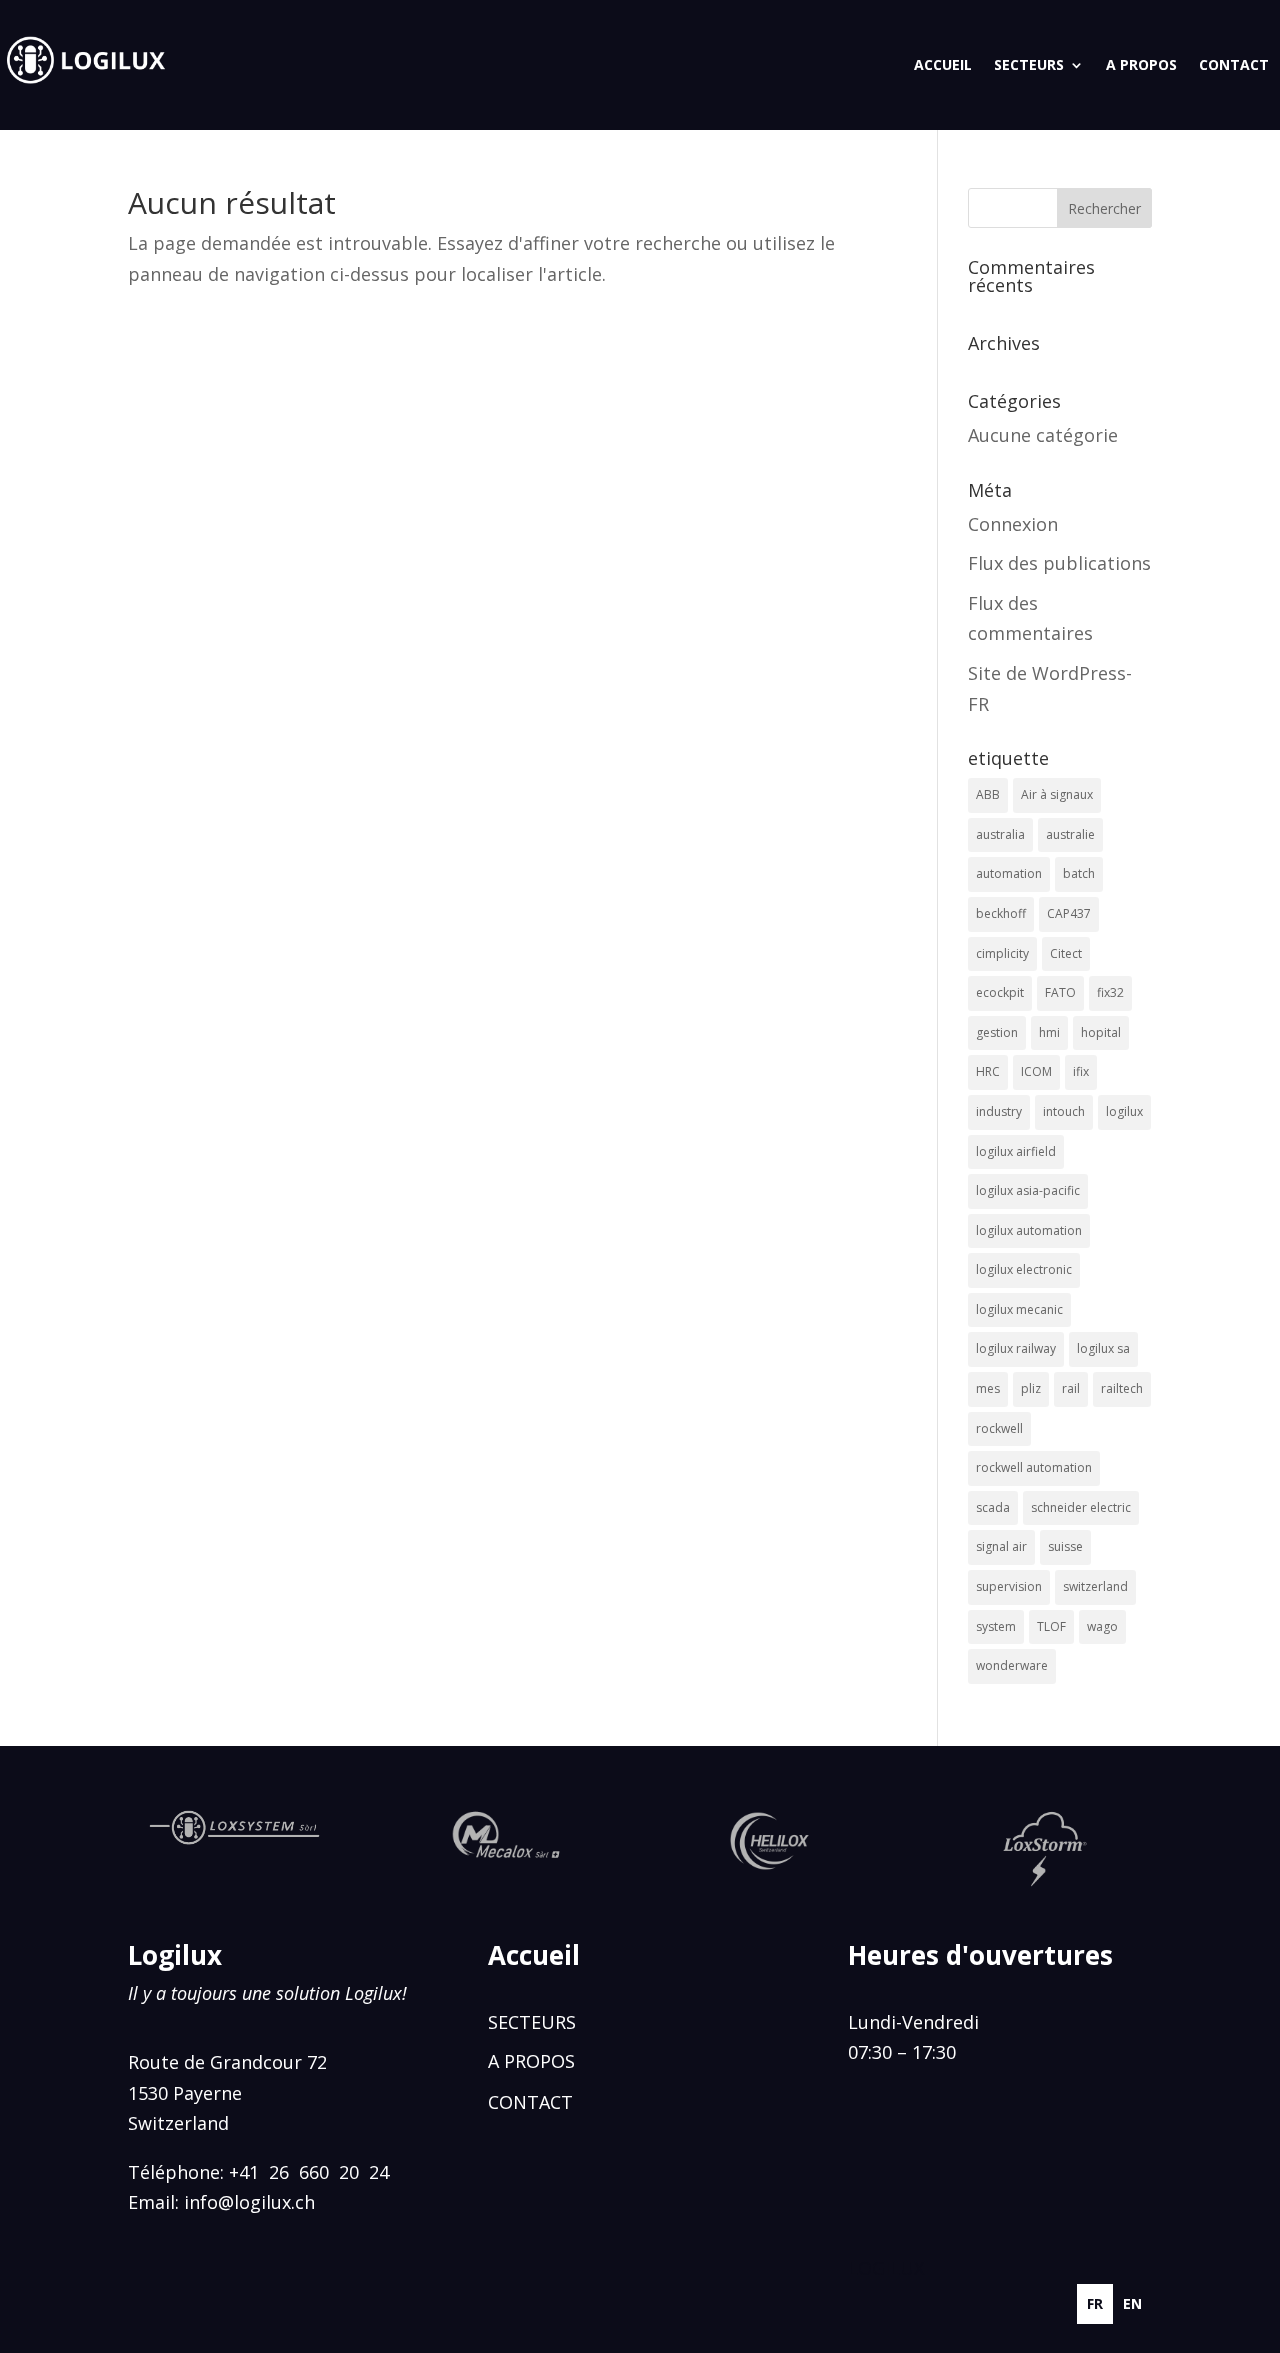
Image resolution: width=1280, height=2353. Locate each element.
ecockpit (1000, 992)
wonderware (1012, 1665)
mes (988, 1388)
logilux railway (1016, 1348)
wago (1102, 1626)
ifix (1081, 1071)
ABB (988, 794)
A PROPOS (1141, 64)
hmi (1049, 1032)
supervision (1009, 1586)
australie (1070, 834)
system (996, 1626)
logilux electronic (1024, 1269)
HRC (988, 1071)
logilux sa (1103, 1348)
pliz (1031, 1388)
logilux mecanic (1019, 1309)
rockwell (999, 1428)
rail (1071, 1388)
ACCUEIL (943, 64)
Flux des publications (1059, 563)
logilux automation (1029, 1230)
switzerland (1095, 1586)
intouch (1064, 1111)
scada (993, 1507)
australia (1000, 834)
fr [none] (1095, 2303)
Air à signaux (1057, 794)
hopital (1101, 1032)
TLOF (1051, 1626)
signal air (1001, 1546)
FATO (1060, 992)
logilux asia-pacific (1028, 1190)
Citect (1066, 953)
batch (1079, 873)
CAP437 (1069, 913)
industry (999, 1111)
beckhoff (1001, 913)
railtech (1122, 1388)
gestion (997, 1032)
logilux (1124, 1111)
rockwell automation (1034, 1467)
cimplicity (1002, 953)
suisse (1065, 1546)
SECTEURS (1029, 64)
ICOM (1036, 1071)
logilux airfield (1016, 1151)
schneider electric (1081, 1507)
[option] (1132, 2304)
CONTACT (1234, 64)
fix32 (1110, 992)
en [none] (1132, 2303)
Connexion (1013, 524)
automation (1009, 873)
